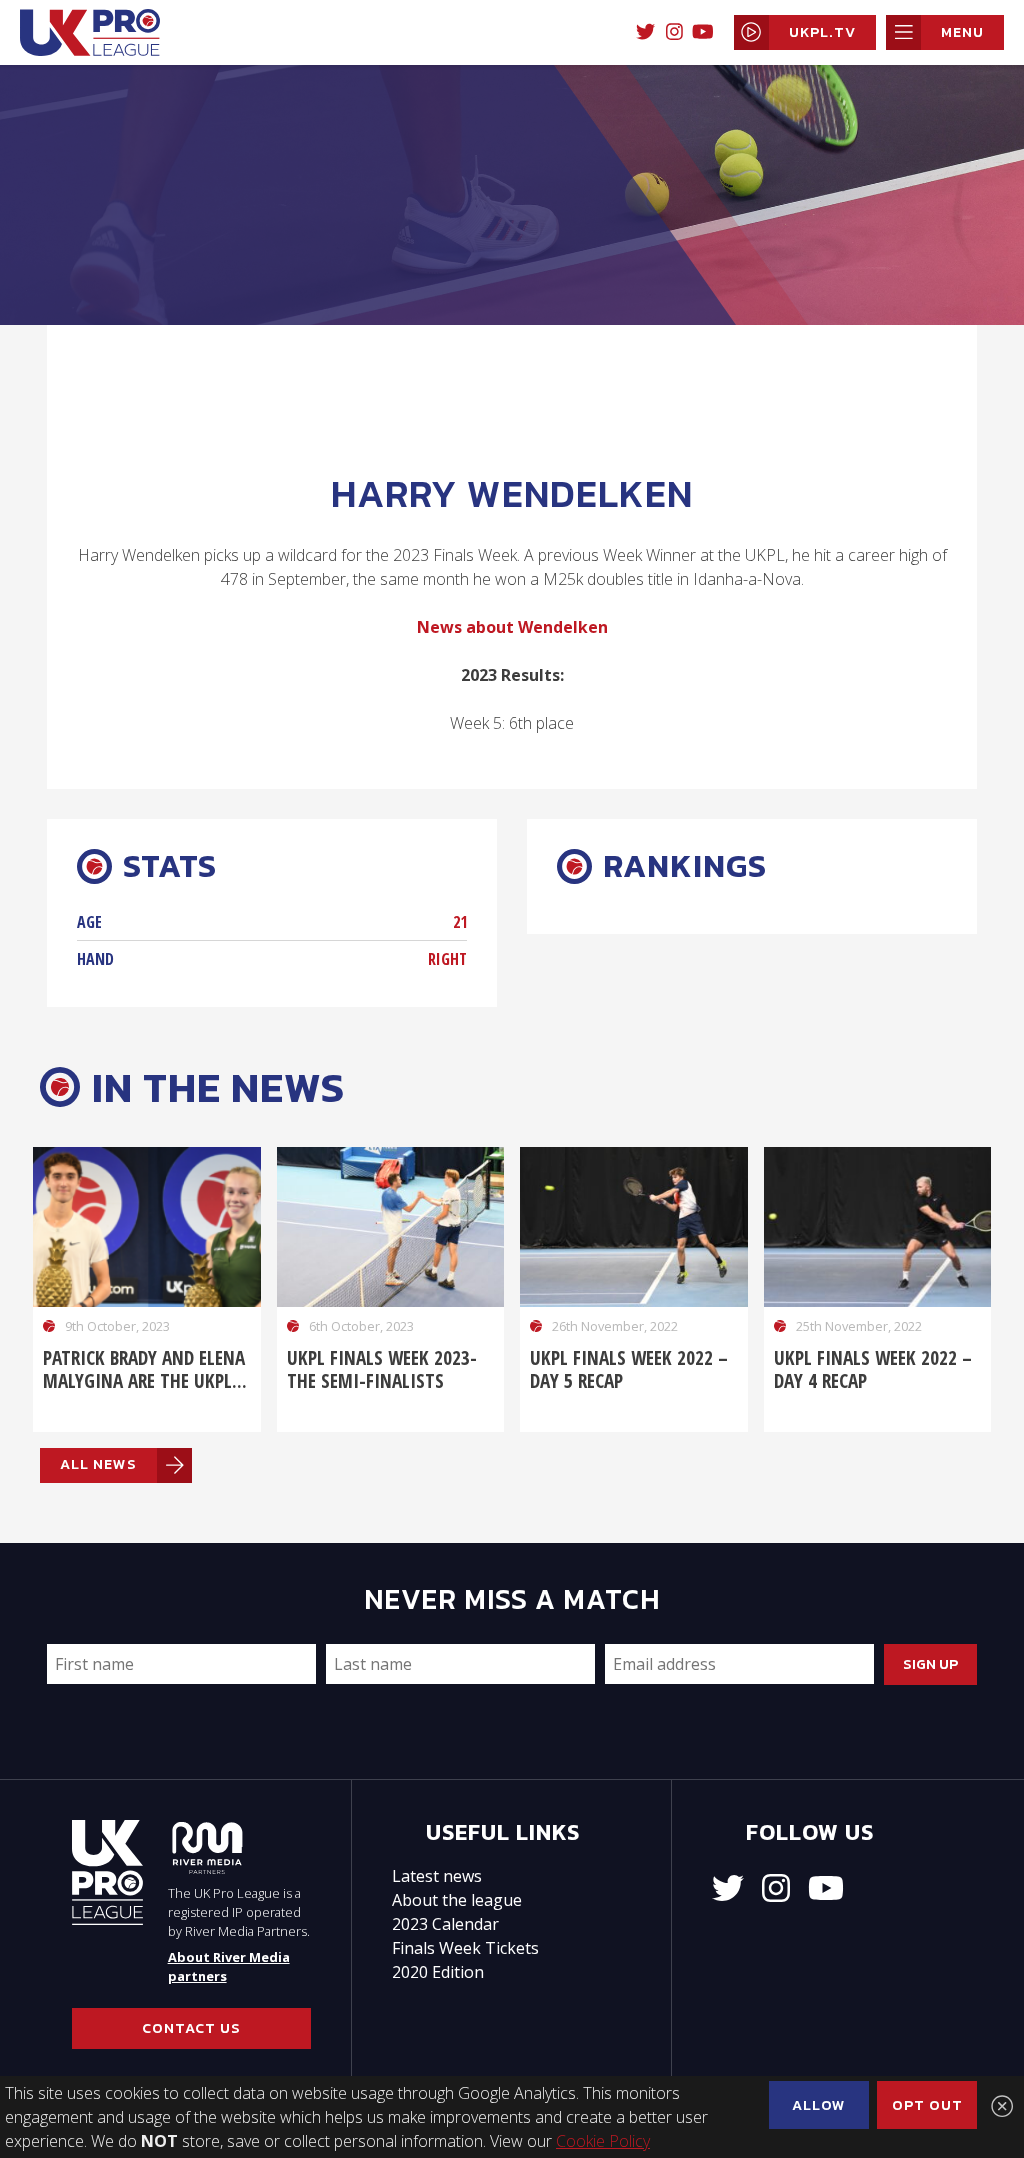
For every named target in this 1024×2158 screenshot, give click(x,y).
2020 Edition (438, 1972)
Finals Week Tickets (465, 1948)
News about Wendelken (512, 627)
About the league (457, 1900)
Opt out (927, 2105)
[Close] (1002, 2106)
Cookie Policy (603, 2141)
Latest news (437, 1876)
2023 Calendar (445, 1924)
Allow (819, 2105)
